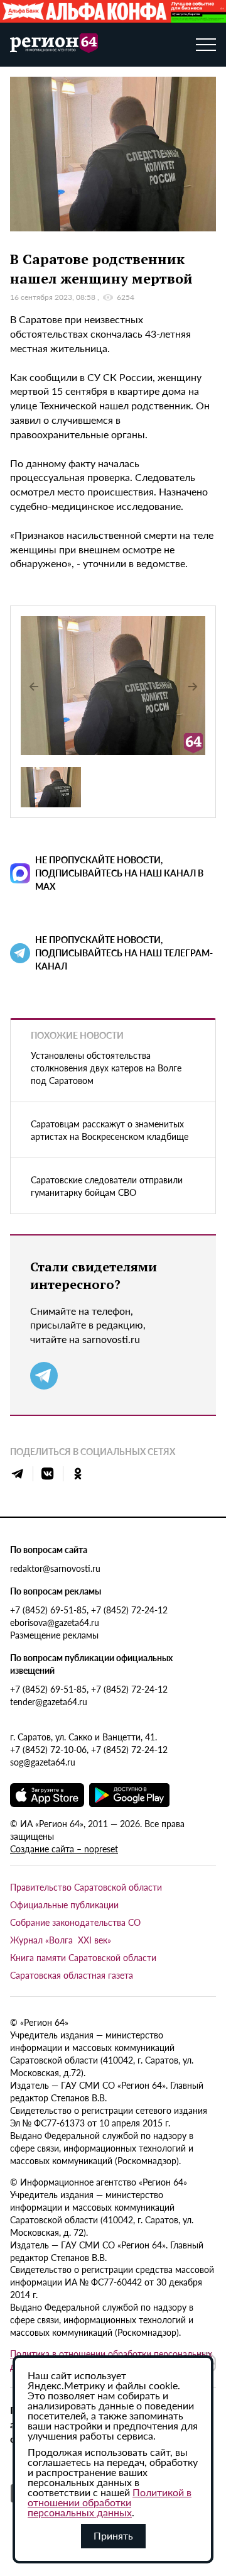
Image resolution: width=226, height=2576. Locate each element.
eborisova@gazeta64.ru (55, 1622)
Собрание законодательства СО (75, 1922)
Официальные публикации (64, 1904)
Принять (113, 2535)
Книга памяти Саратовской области (83, 1957)
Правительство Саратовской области (86, 1887)
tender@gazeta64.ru (49, 1701)
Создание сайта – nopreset (64, 1849)
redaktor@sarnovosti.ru (55, 1568)
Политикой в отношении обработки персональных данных (110, 2502)
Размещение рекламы (54, 1635)
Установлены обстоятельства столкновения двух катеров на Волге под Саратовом (106, 1068)
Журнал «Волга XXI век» (61, 1940)
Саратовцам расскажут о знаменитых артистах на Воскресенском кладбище (110, 1130)
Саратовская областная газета (72, 1975)
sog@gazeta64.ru (43, 1762)
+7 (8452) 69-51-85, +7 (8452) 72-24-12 (89, 1610)
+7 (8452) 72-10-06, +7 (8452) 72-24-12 (89, 1749)
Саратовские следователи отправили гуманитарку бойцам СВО (107, 1186)
